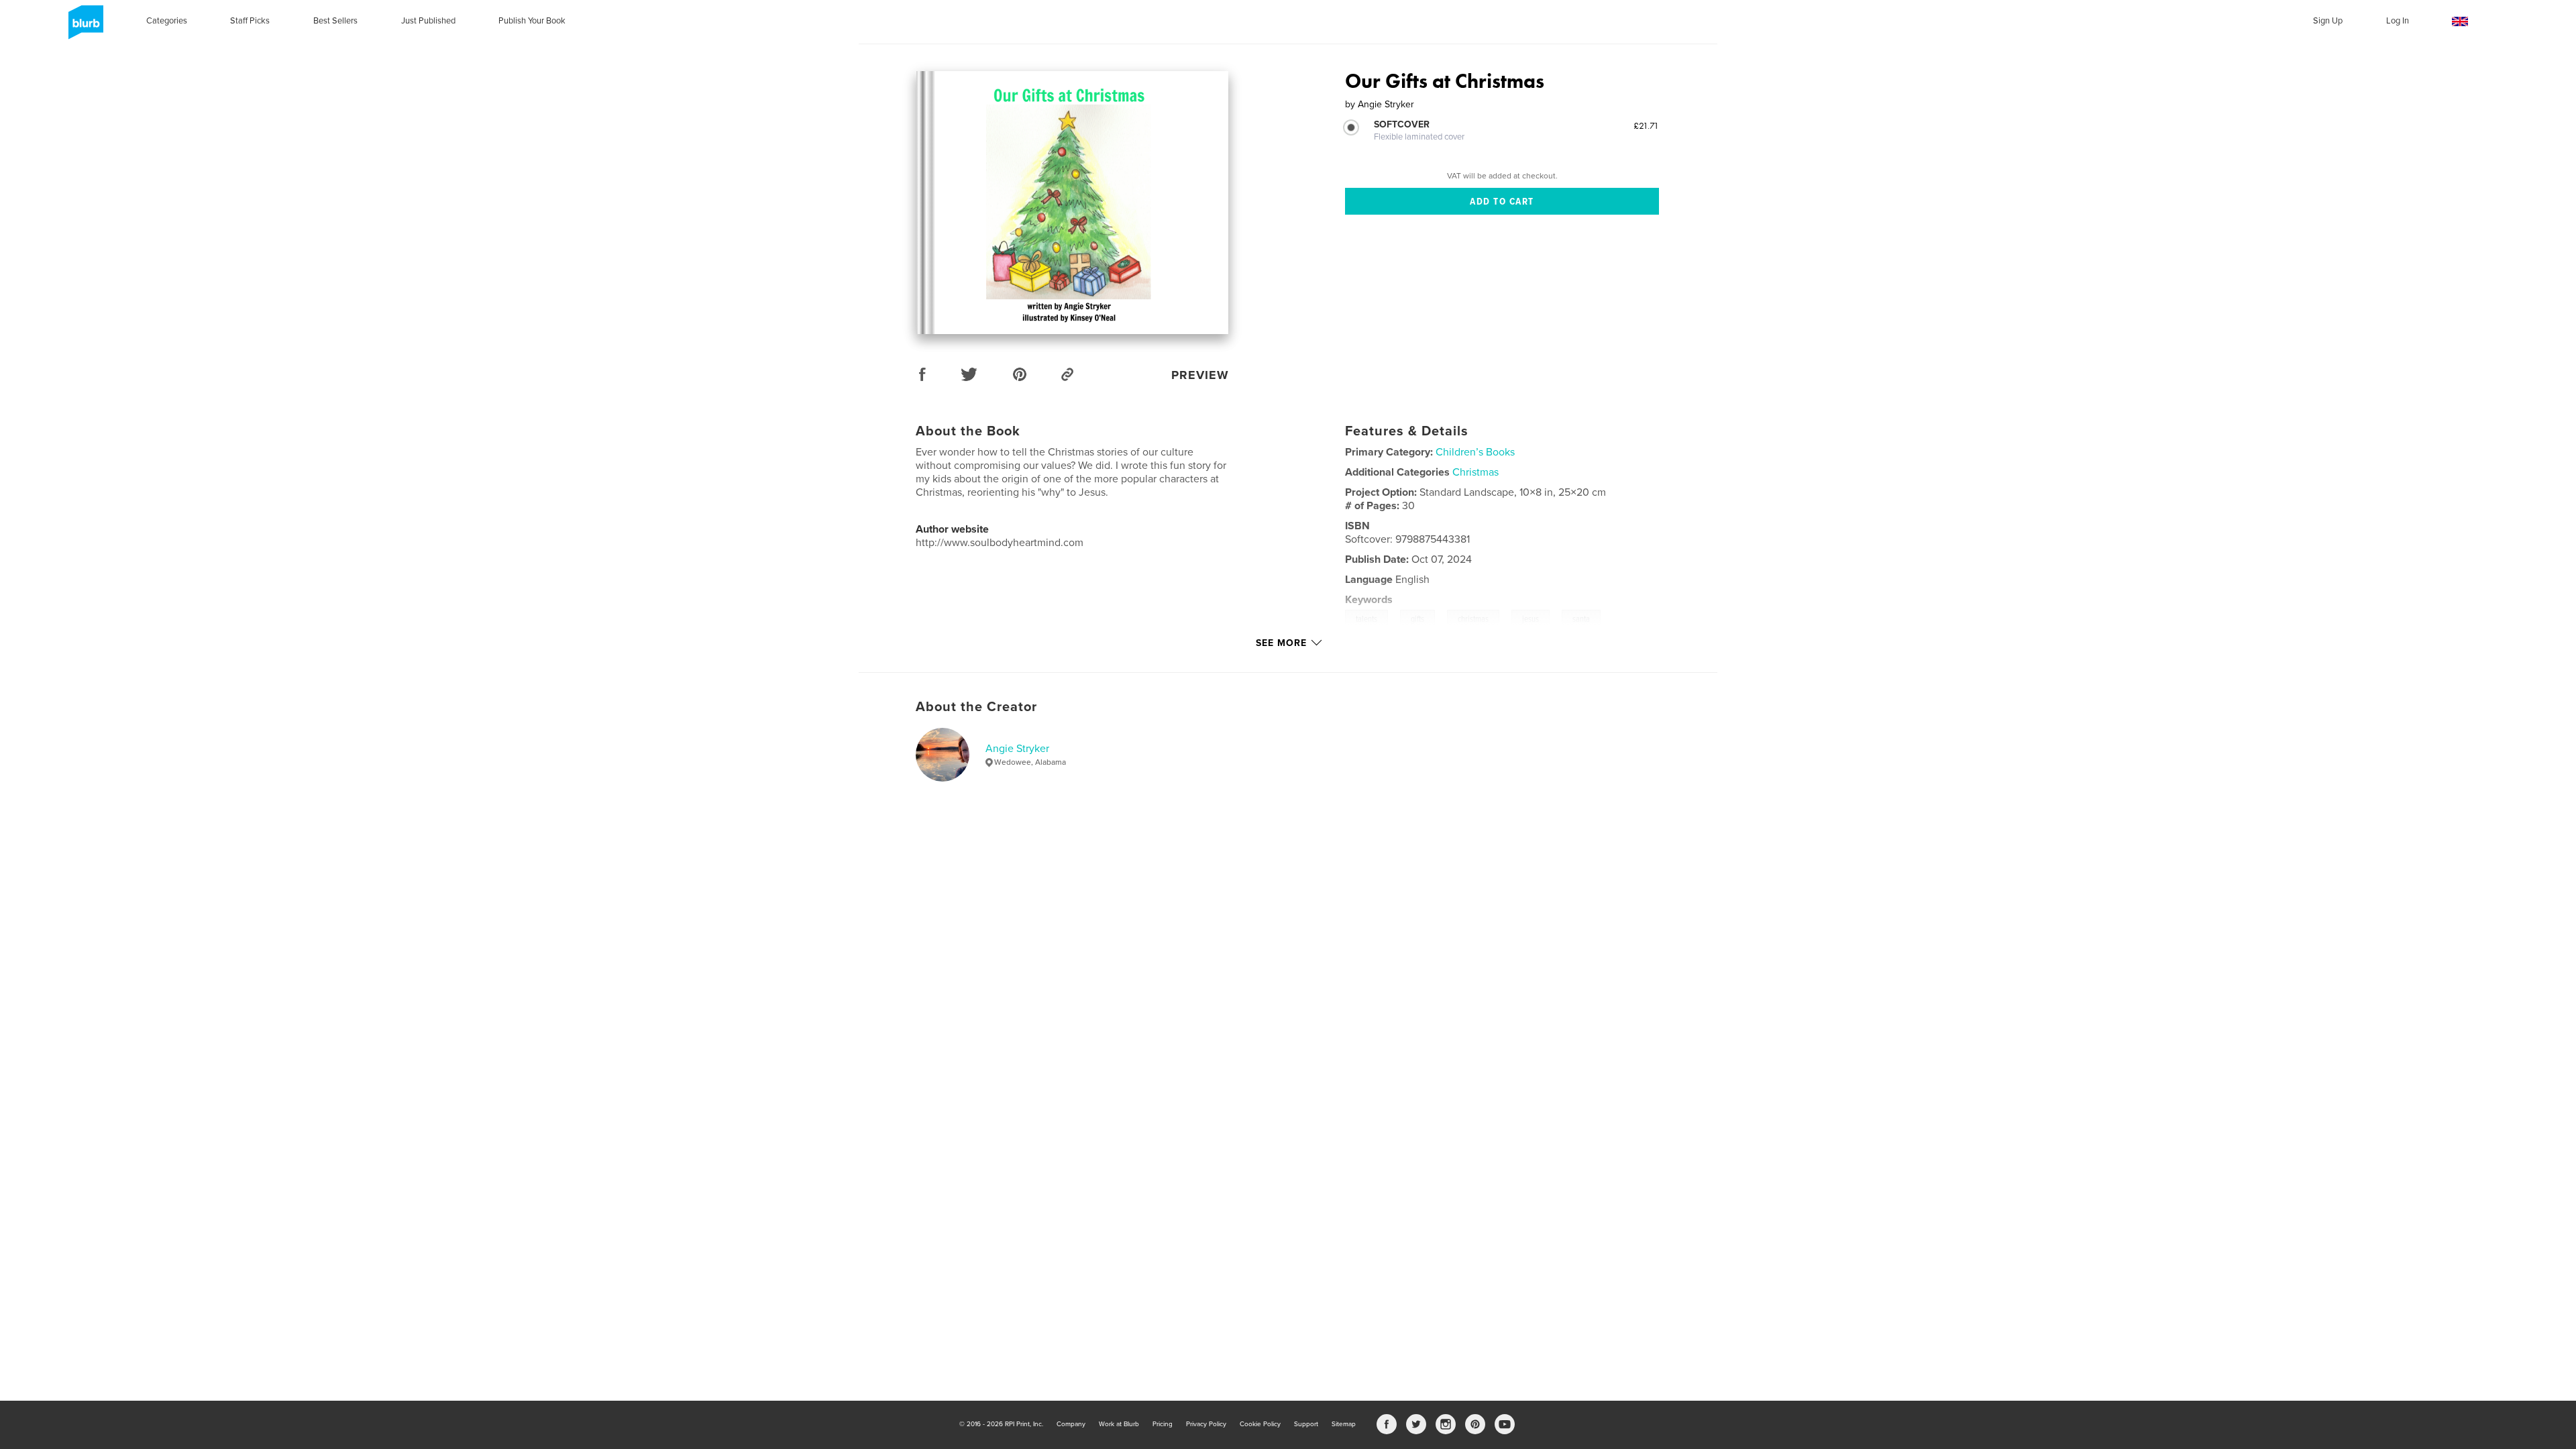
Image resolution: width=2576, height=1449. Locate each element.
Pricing (1163, 1424)
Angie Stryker (1017, 749)
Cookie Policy (1260, 1424)
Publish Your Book (532, 21)
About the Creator (976, 707)
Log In (2398, 21)
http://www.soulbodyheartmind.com (1000, 543)
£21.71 (1646, 125)
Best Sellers (335, 21)
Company (1071, 1424)
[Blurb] (84, 28)
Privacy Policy (1206, 1424)
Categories (167, 21)
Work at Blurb (1119, 1424)
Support (1306, 1424)
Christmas (1475, 472)
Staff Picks (250, 21)
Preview (1200, 375)
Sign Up (2328, 21)
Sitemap (1344, 1424)
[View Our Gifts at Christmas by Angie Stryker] (1072, 203)
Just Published (428, 21)
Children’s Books (1475, 452)
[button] (2460, 22)
